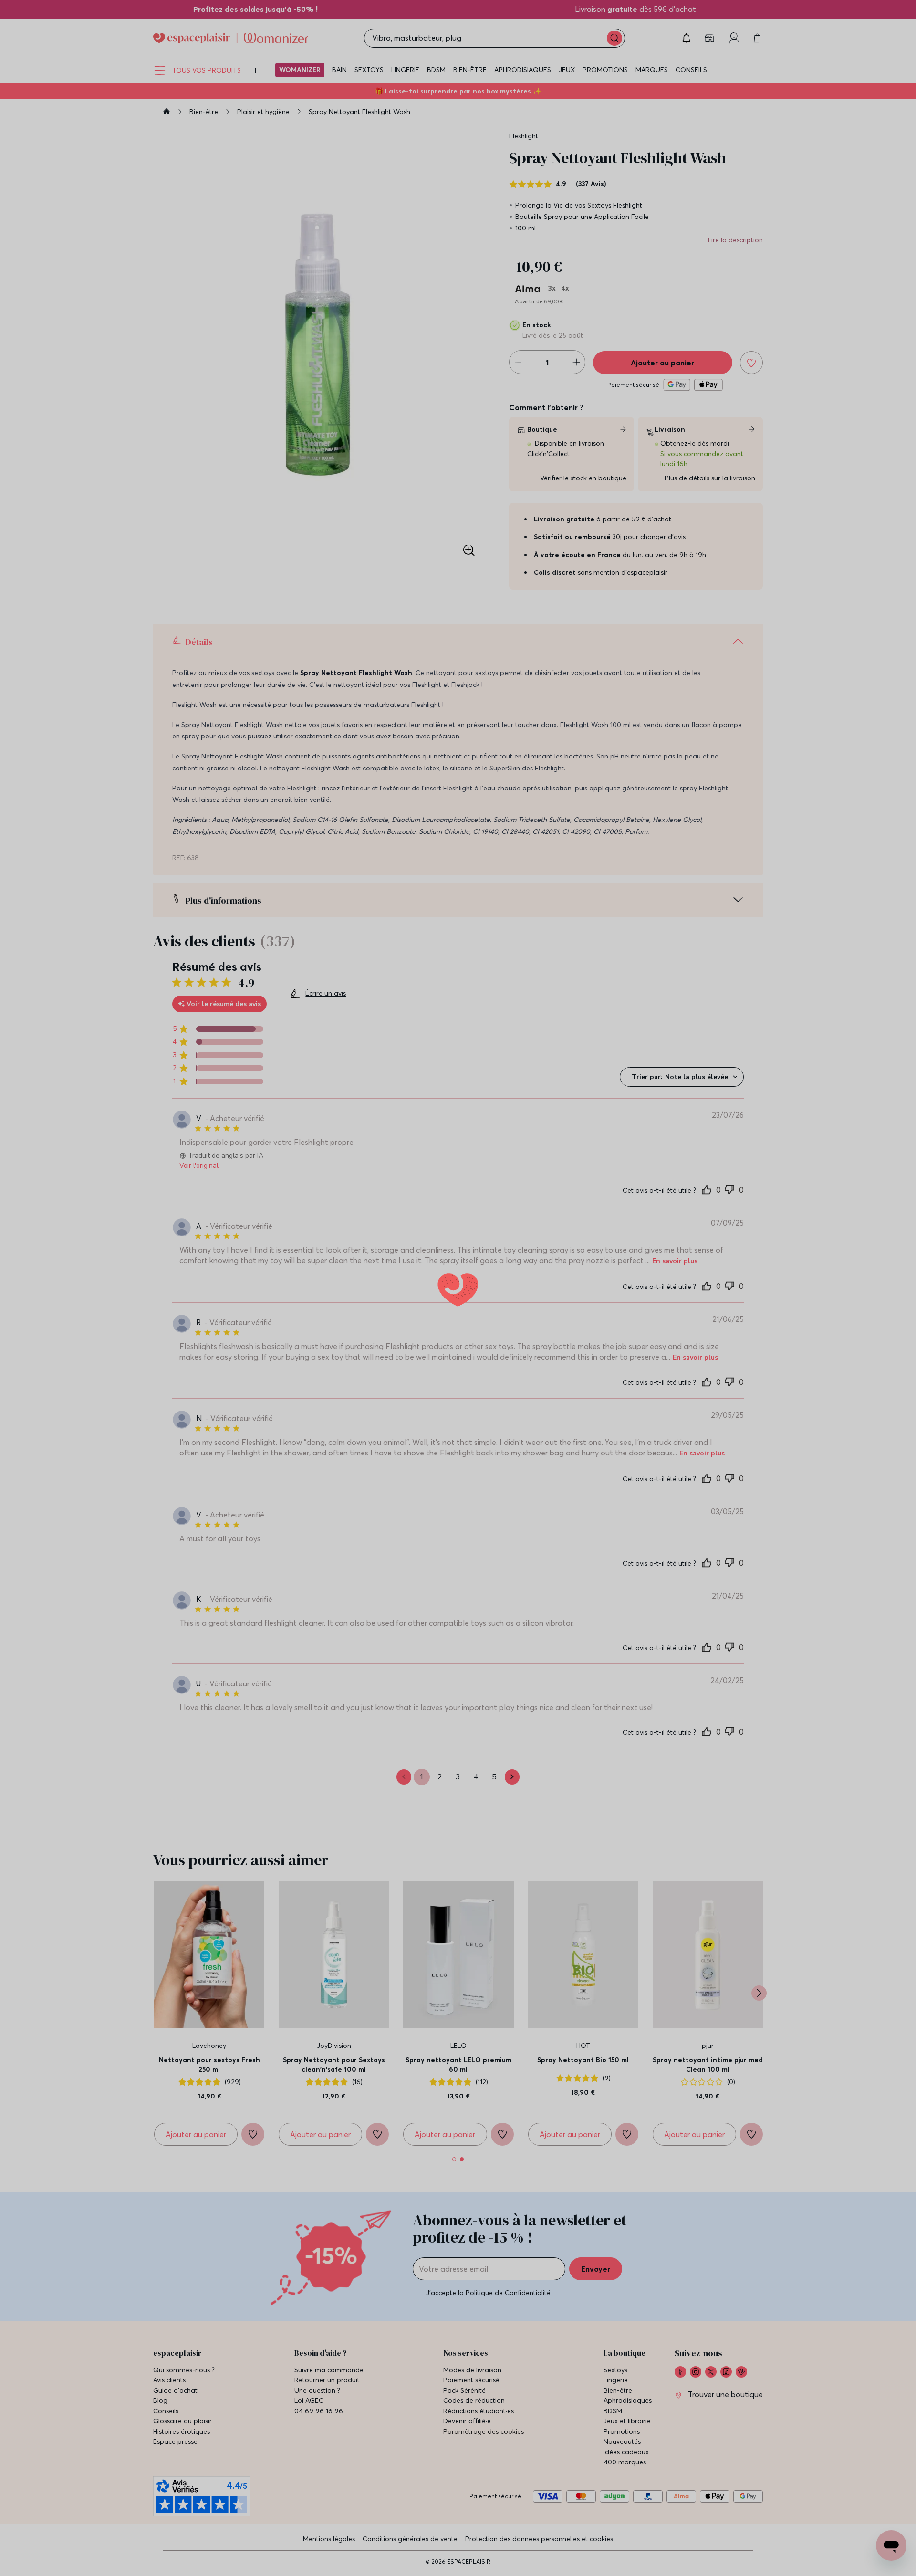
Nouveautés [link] (622, 2510)
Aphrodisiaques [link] (628, 2469)
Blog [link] (160, 2469)
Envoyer (596, 2337)
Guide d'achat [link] (175, 2459)
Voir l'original (199, 1166)
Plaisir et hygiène (264, 112)
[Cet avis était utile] (707, 1189)
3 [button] (458, 1846)
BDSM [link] (613, 2480)
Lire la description (735, 240)
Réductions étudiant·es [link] (479, 2480)
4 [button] (476, 1846)
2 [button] (440, 1846)
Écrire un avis (326, 997)
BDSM (436, 70)
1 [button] (422, 1846)
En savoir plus (567, 1251)
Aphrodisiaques (523, 70)
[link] (204, 9)
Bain (339, 70)
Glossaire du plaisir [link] (182, 2490)
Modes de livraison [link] (472, 2439)
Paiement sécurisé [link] (471, 2449)
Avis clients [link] (169, 2449)
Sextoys (369, 70)
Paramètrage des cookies (484, 2500)
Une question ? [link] (317, 2459)
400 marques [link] (625, 2531)
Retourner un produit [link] (327, 2449)
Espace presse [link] (175, 2510)
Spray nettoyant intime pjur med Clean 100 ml (708, 2133)
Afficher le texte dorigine (290, 1269)
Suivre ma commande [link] (329, 2439)
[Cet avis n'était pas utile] (729, 1188)
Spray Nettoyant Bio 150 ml (583, 2129)
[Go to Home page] (231, 38)
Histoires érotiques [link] (182, 2500)
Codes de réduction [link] (474, 2469)
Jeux (567, 70)
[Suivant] (759, 2062)
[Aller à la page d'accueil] (167, 113)
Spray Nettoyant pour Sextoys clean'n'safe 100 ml (334, 2133)
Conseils (691, 70)
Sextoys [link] (615, 2439)
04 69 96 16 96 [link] (319, 2480)
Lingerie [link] (616, 2449)
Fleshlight (524, 136)
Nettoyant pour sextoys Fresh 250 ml (209, 2133)
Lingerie (405, 70)
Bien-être (470, 70)
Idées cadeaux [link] (626, 2521)
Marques (652, 70)
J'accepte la (488, 2361)
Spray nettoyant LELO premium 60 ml (458, 2133)
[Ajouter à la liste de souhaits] (751, 363)
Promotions (605, 70)
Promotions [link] (622, 2500)
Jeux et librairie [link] (627, 2490)
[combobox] (682, 1077)
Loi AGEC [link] (309, 2469)
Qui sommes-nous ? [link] (184, 2439)
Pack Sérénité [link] (464, 2459)
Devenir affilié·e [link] (467, 2490)
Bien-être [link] (618, 2459)
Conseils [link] (166, 2480)
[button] (687, 38)
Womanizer (300, 70)
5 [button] (494, 1846)
